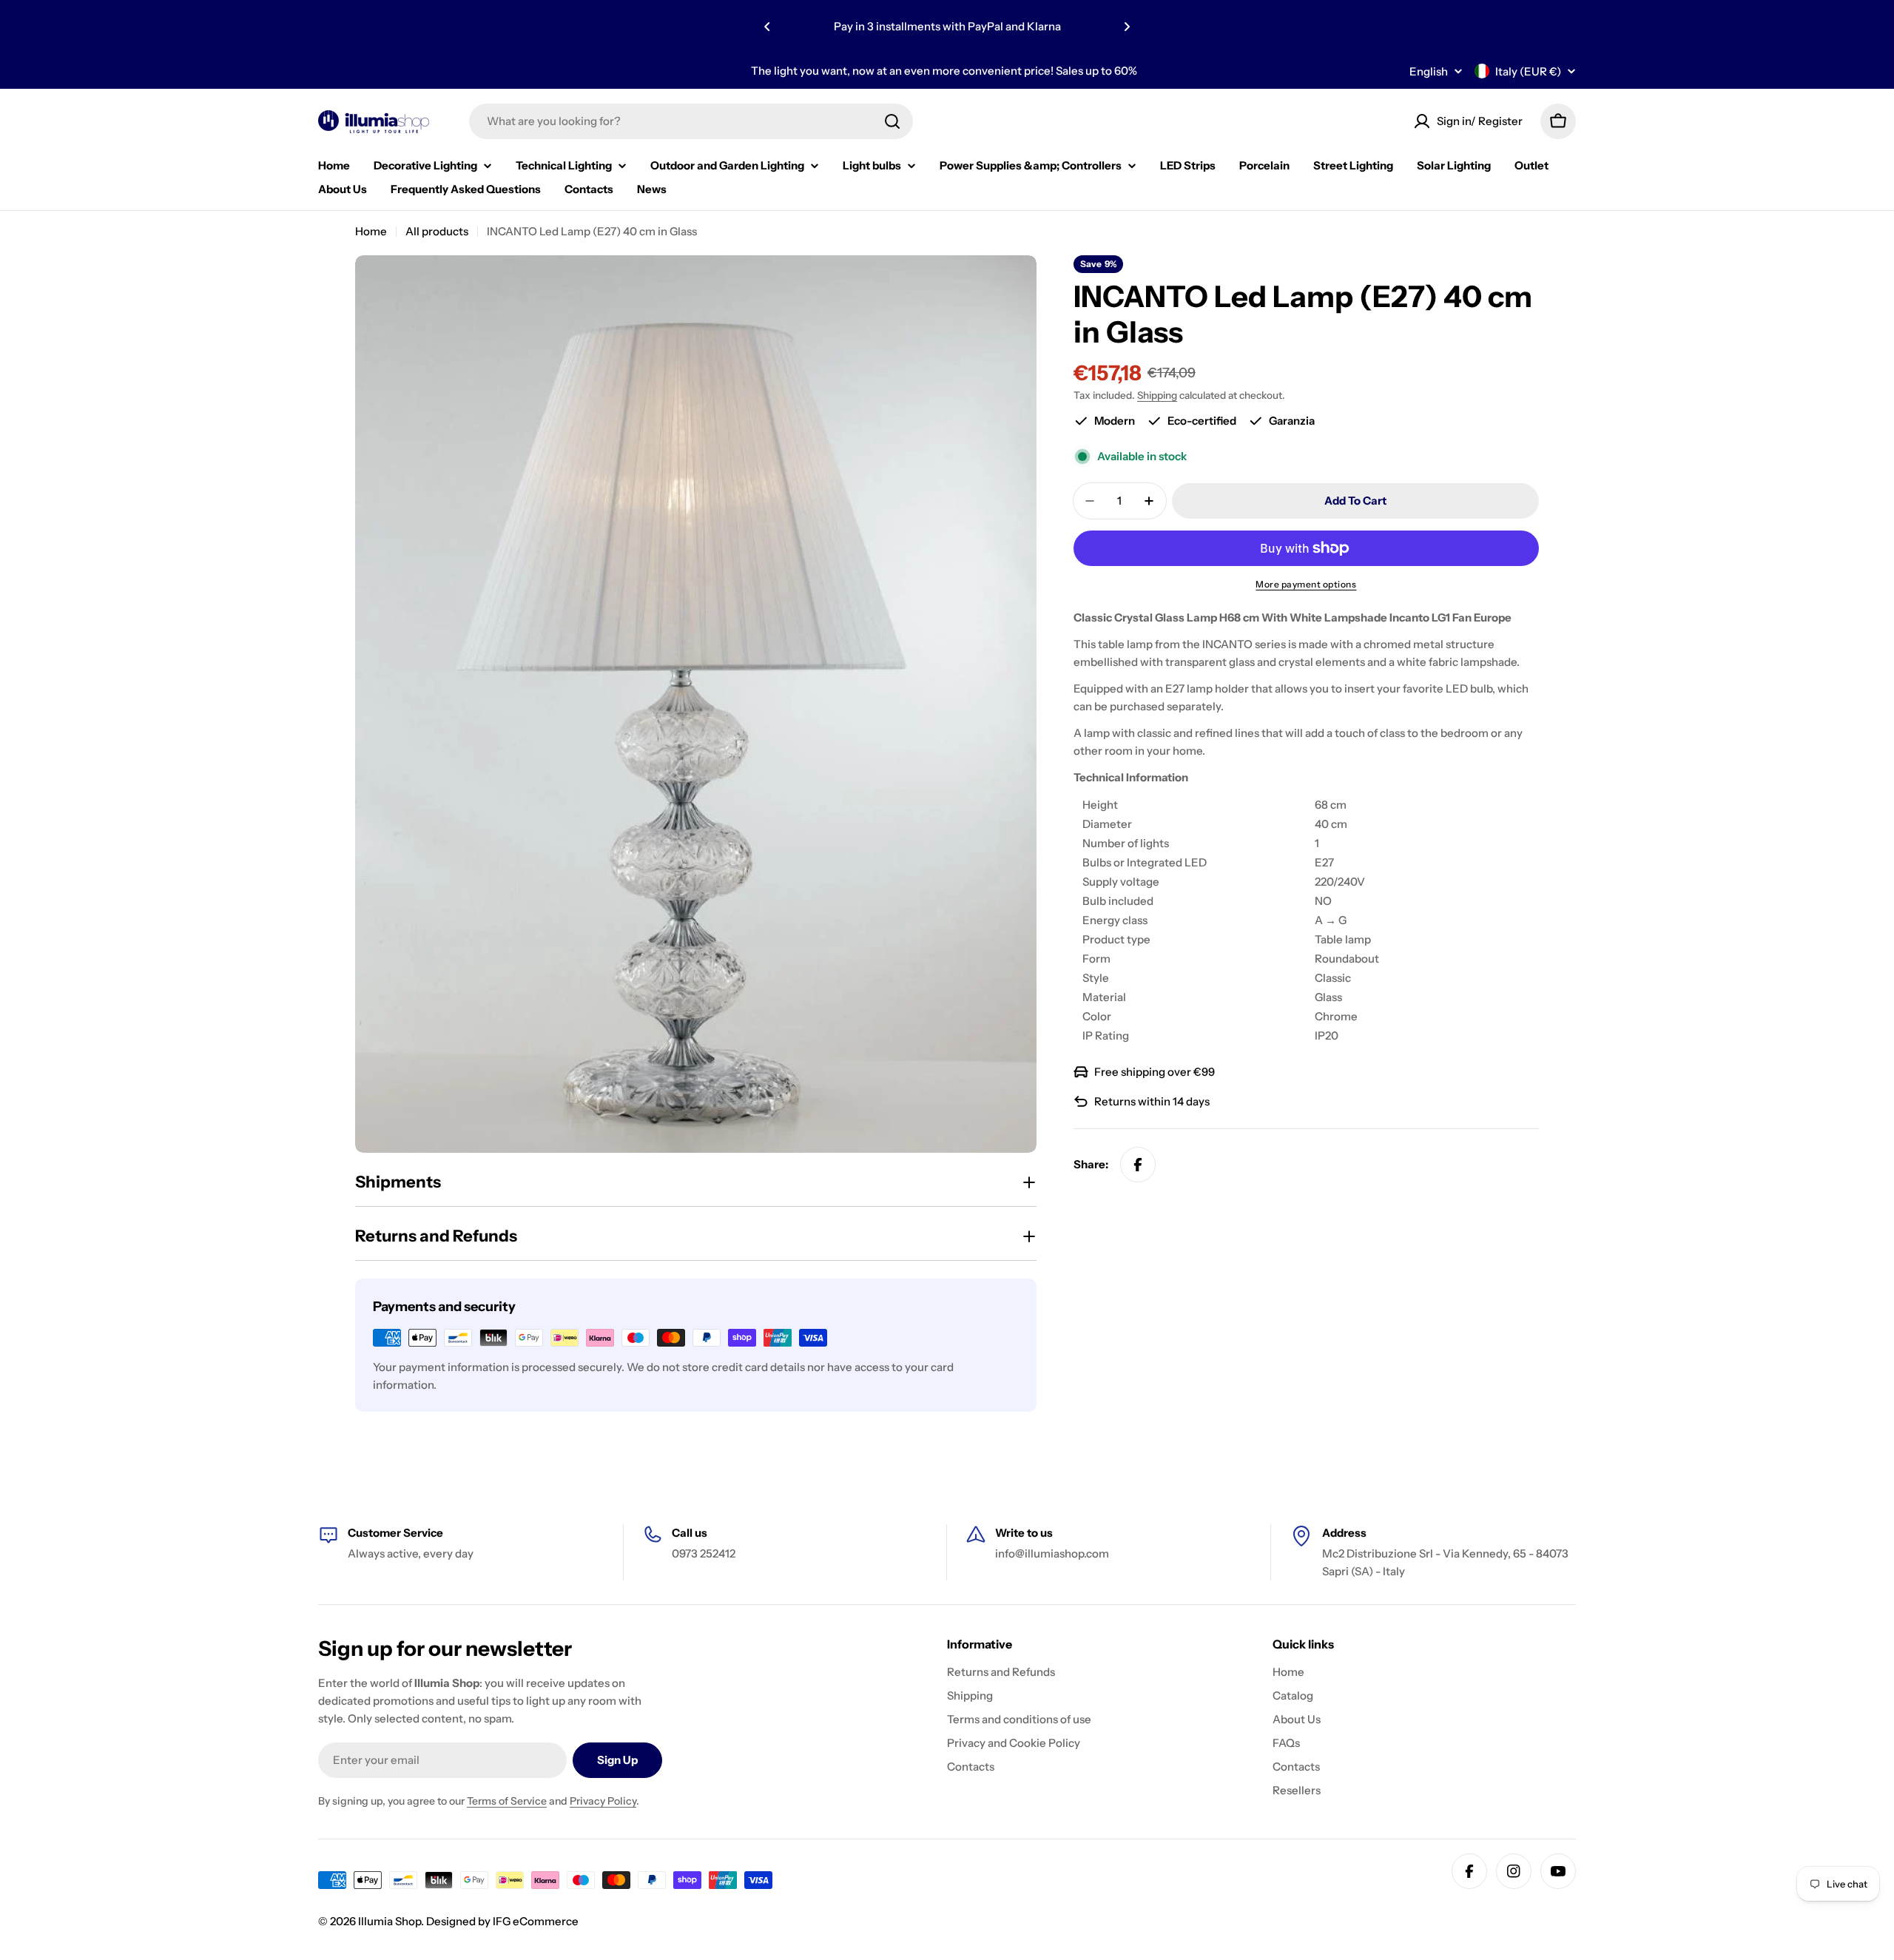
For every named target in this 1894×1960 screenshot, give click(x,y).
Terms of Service (507, 1801)
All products (437, 231)
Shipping (1157, 395)
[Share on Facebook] (1138, 1165)
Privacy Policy (603, 1801)
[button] (767, 27)
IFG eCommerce (536, 1921)
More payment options (1306, 584)
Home (371, 231)
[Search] (892, 121)
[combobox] (691, 121)
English (1429, 71)
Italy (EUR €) (1528, 71)
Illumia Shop (390, 1921)
